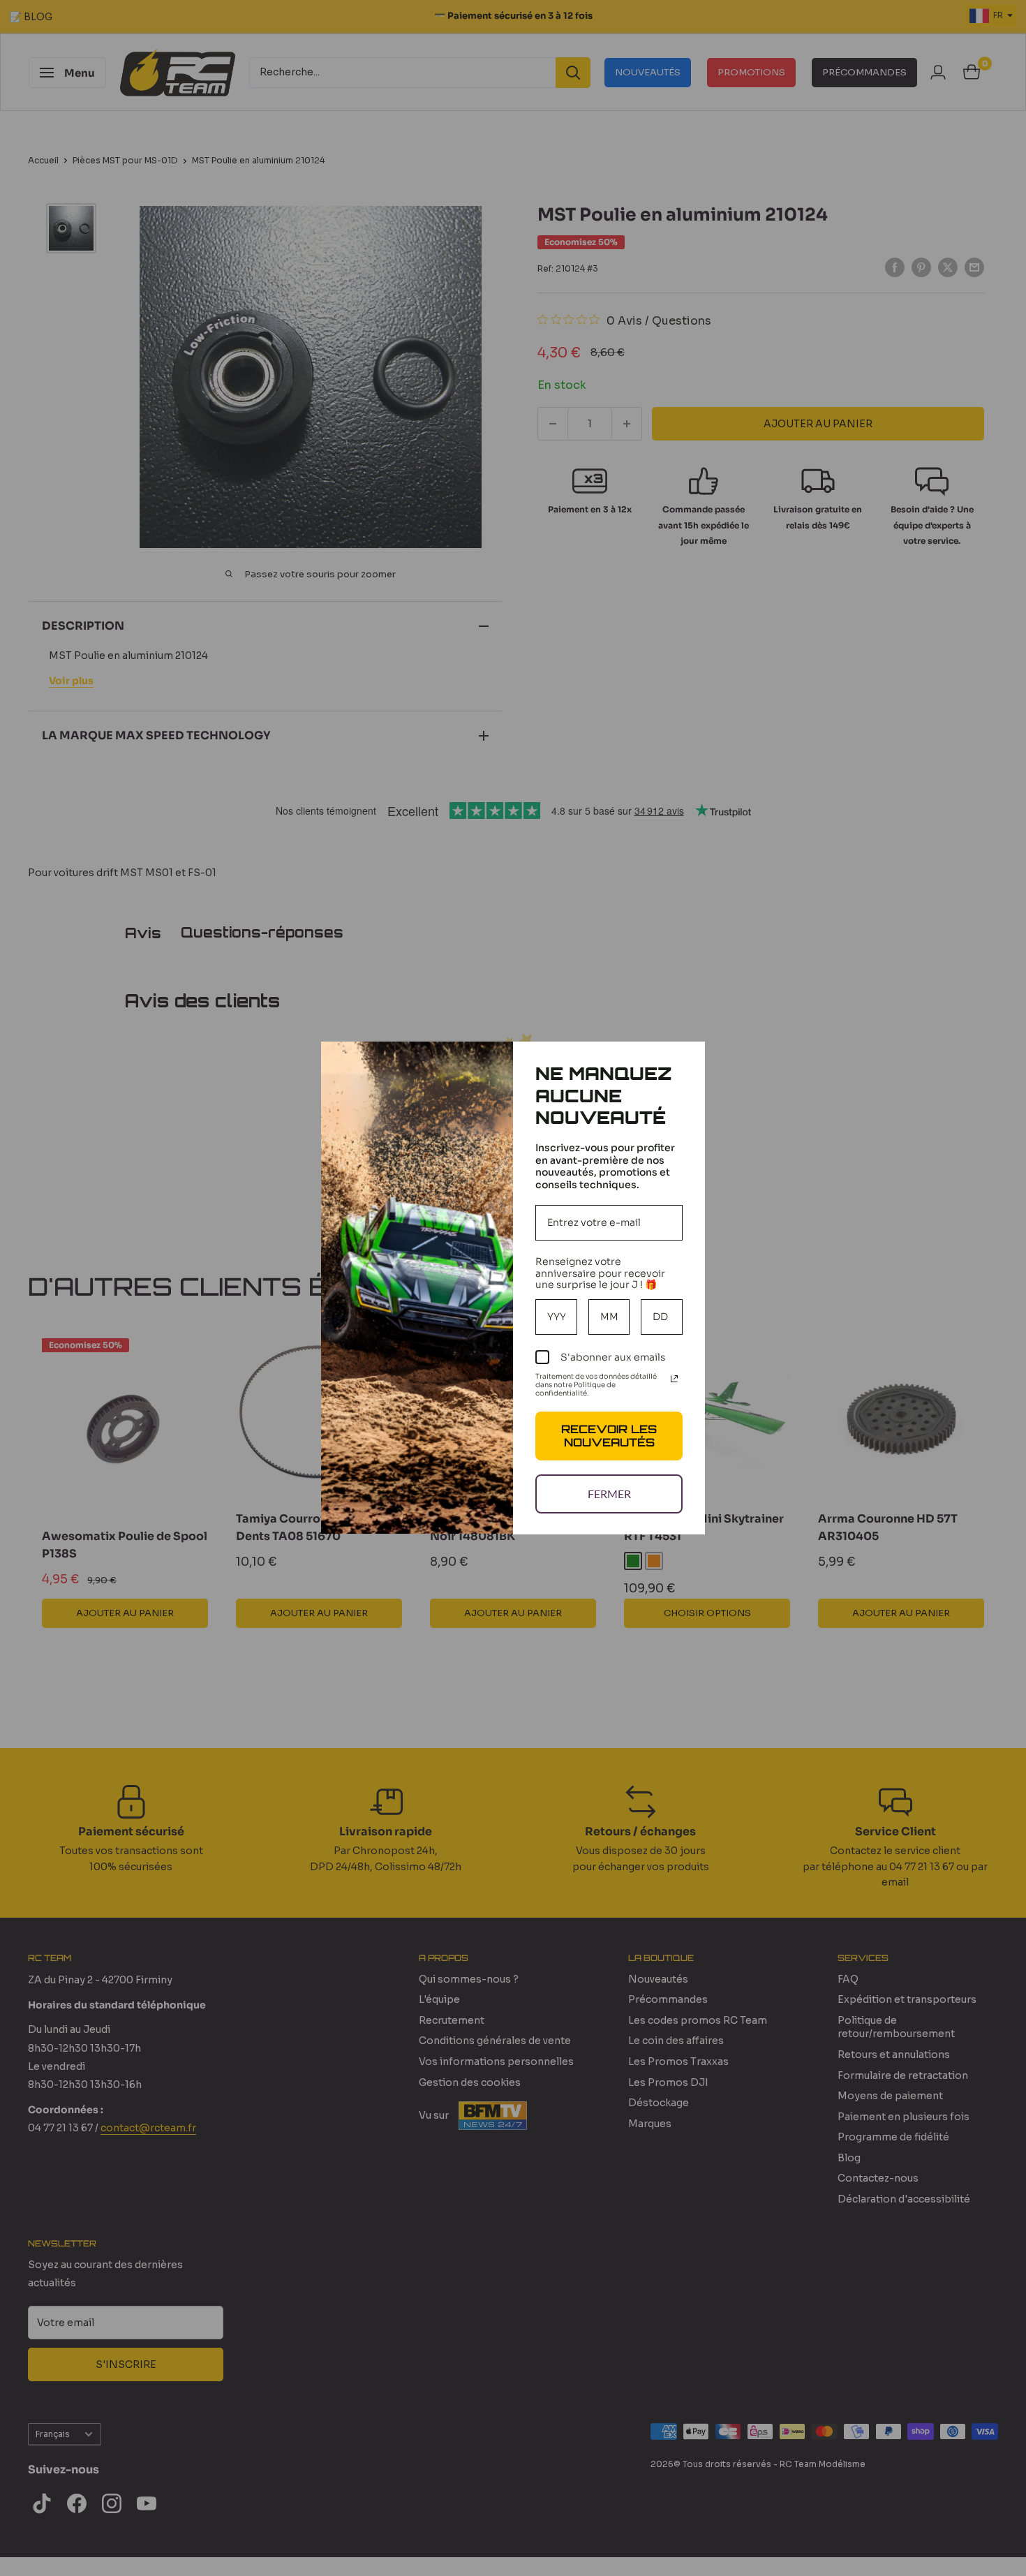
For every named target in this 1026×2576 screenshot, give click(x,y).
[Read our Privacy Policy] (674, 1379)
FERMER (609, 1494)
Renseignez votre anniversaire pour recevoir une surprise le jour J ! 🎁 (600, 1273)
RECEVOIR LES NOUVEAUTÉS (609, 1436)
